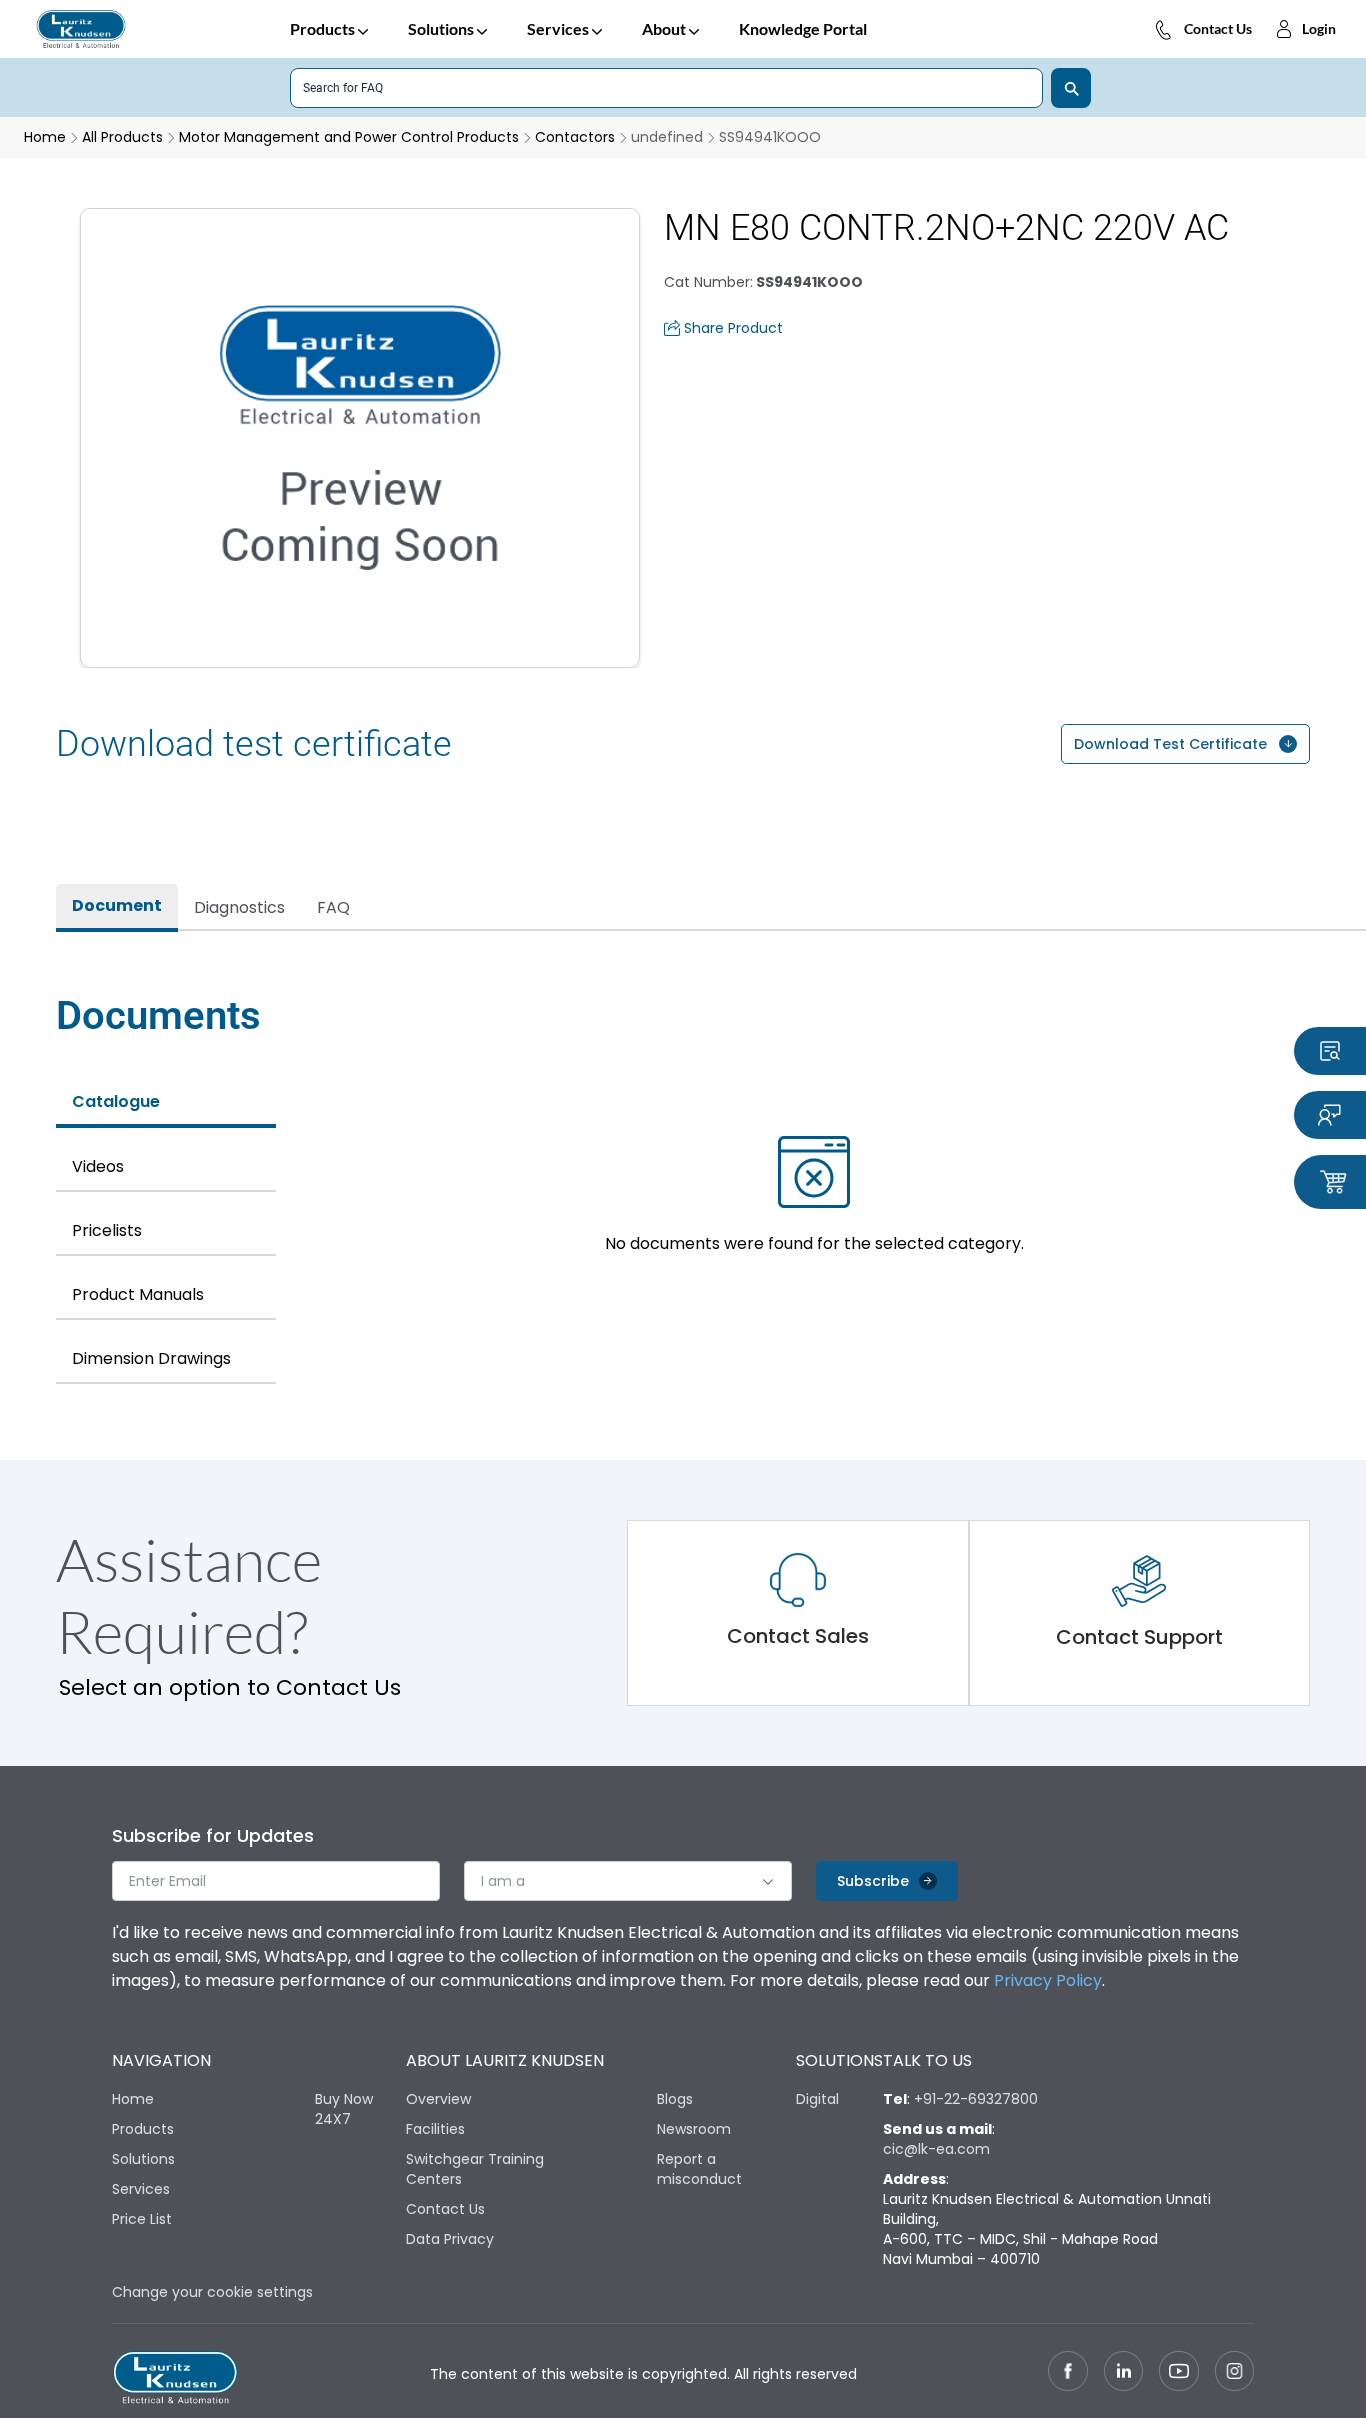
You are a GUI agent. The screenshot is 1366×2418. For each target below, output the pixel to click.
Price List (142, 2219)
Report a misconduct (699, 2169)
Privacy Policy (1048, 1980)
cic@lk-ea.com (936, 2149)
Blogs (675, 2099)
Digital (817, 2099)
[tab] (117, 908)
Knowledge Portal (803, 28)
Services (558, 28)
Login (1319, 28)
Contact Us (1218, 28)
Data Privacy (450, 2239)
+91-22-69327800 (976, 2099)
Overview (438, 2099)
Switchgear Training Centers (475, 2169)
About (664, 28)
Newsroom (694, 2129)
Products (322, 28)
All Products (122, 137)
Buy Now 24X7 (344, 2109)
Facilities (435, 2129)
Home (133, 2099)
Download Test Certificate (1170, 744)
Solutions (441, 28)
